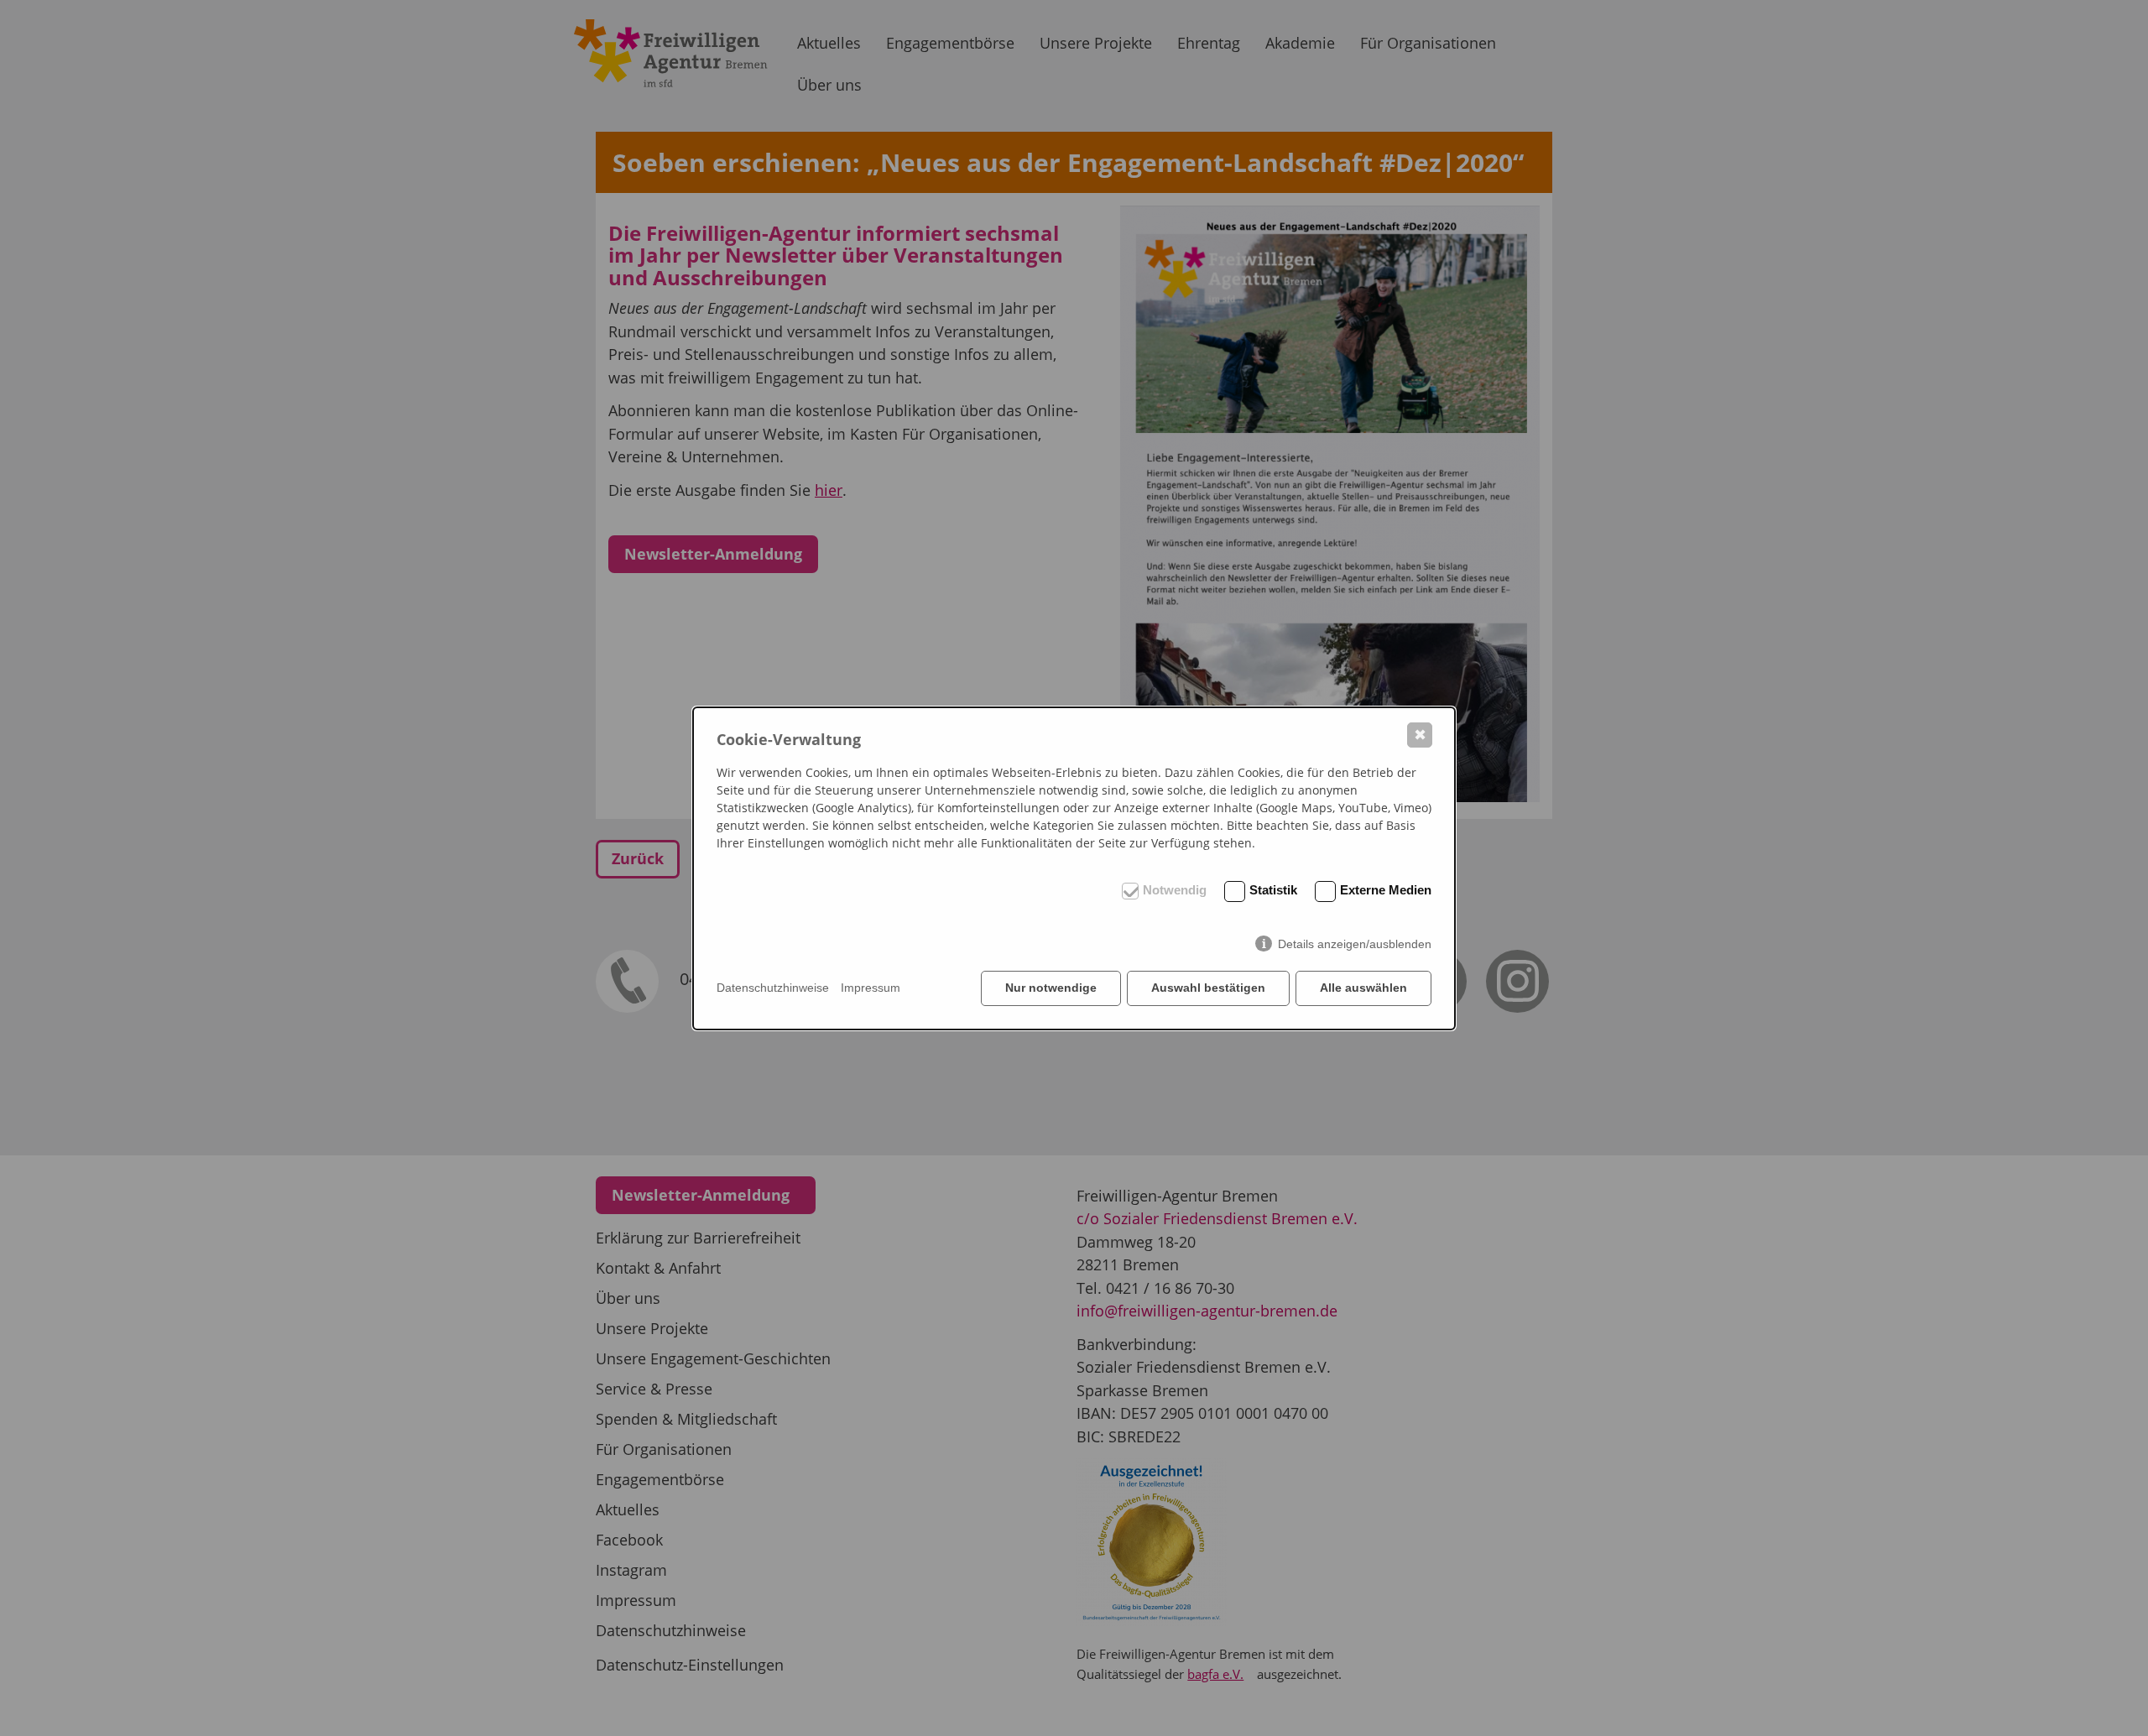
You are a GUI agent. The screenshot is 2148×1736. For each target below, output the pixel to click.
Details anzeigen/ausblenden (1355, 944)
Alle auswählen (1363, 988)
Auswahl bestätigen (1208, 988)
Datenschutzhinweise (773, 988)
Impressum (871, 988)
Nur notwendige (1051, 988)
